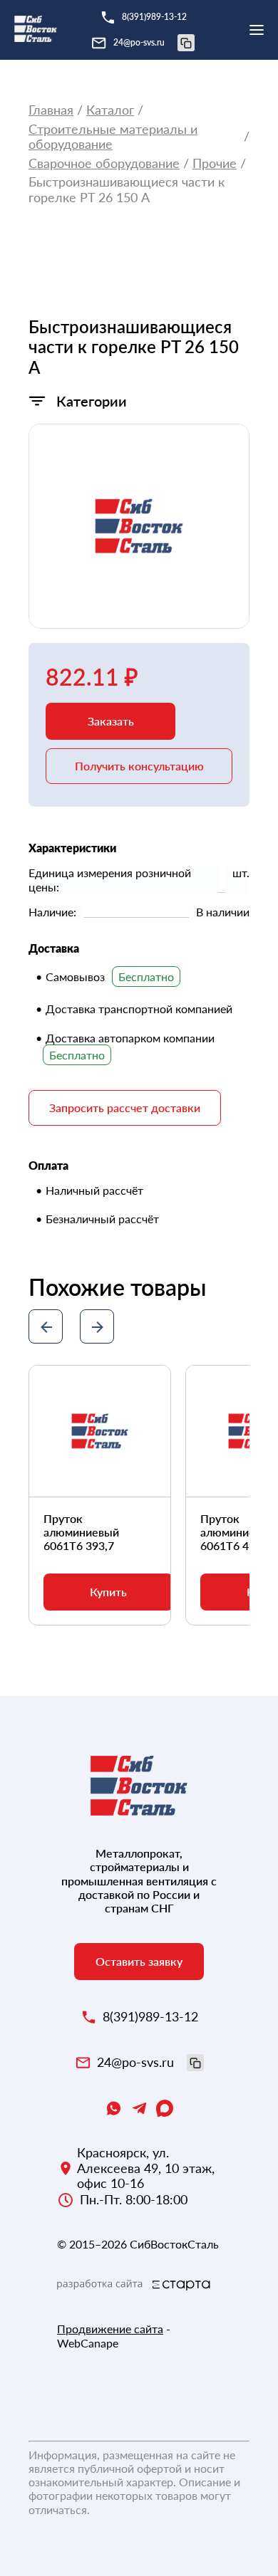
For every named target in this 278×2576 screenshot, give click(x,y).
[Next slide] (97, 1326)
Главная (51, 110)
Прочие (215, 163)
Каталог (110, 110)
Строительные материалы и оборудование (113, 137)
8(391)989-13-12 (154, 17)
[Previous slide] (46, 1326)
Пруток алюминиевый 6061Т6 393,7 (81, 1532)
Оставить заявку (139, 1961)
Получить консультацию (139, 766)
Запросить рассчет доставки (125, 1108)
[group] (139, 526)
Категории (92, 401)
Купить (108, 1592)
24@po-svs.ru (139, 42)
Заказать (111, 721)
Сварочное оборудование (104, 163)
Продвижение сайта (110, 2329)
